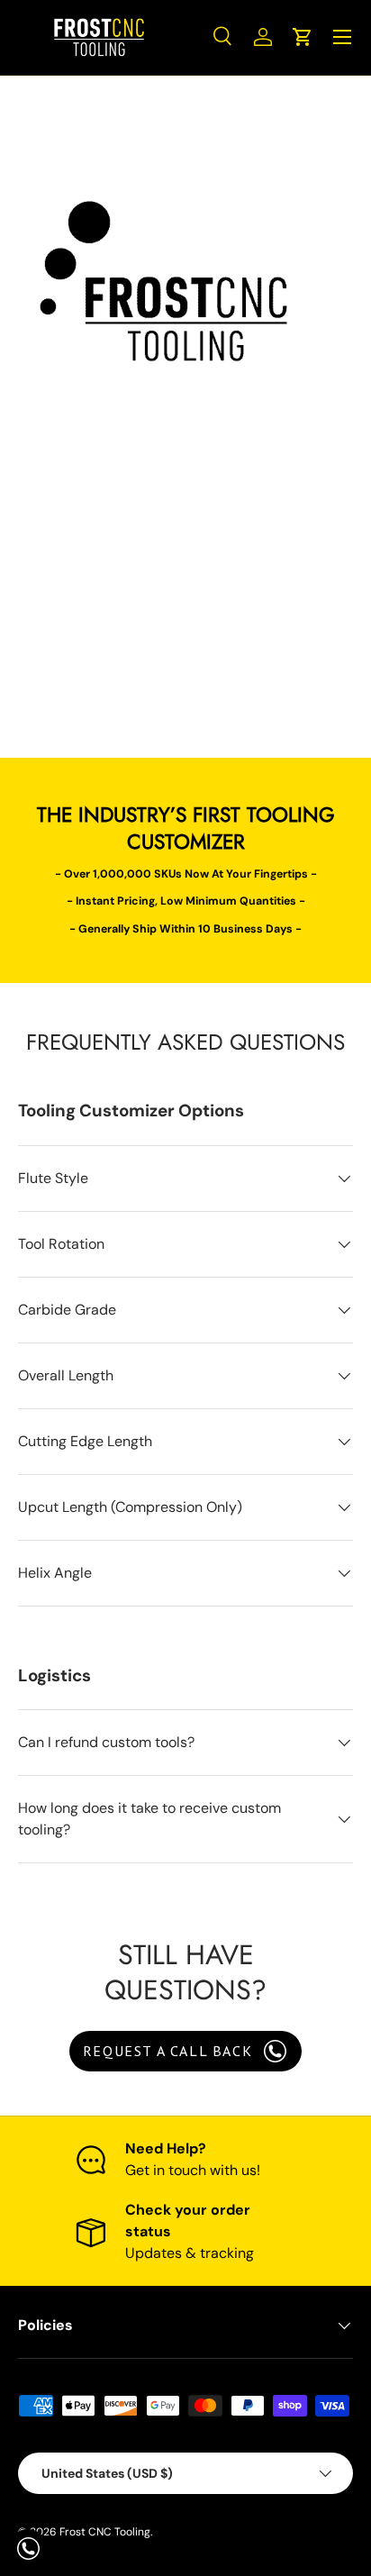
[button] (303, 37)
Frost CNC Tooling (105, 2532)
